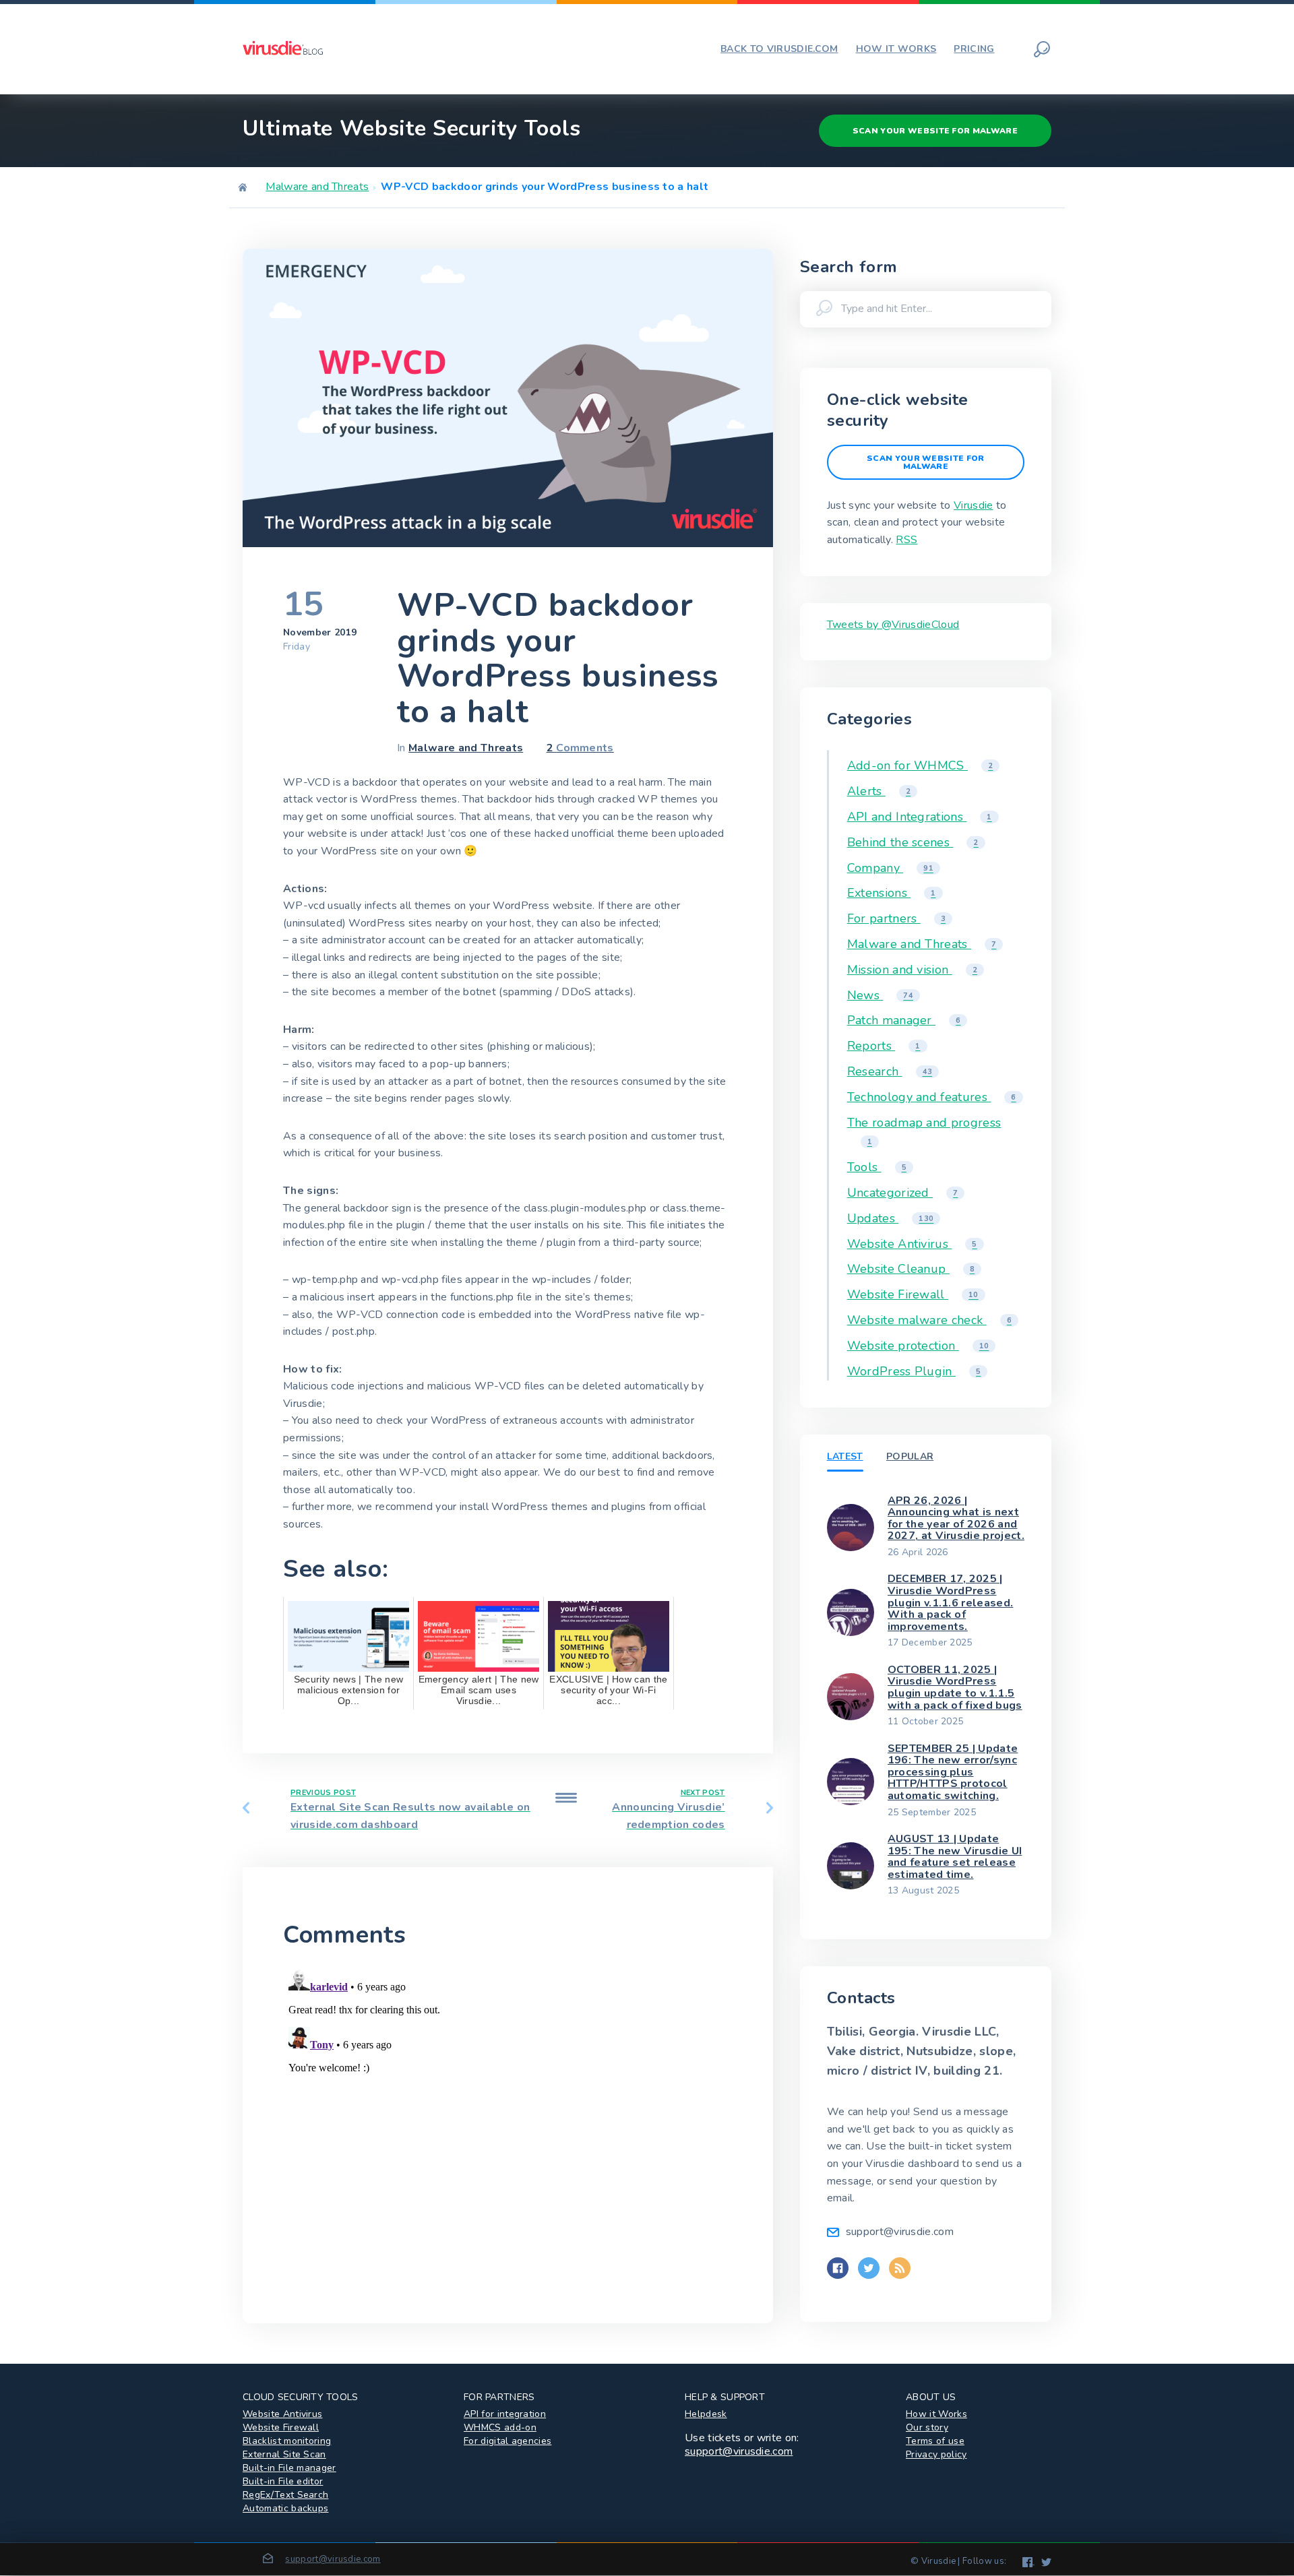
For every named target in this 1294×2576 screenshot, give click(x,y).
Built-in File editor (283, 2481)
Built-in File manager (289, 2468)
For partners (897, 918)
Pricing (974, 49)
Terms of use (935, 2441)
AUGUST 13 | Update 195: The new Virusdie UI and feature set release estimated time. (955, 1857)
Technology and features (932, 1097)
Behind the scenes (913, 842)
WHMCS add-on (500, 2427)
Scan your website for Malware (935, 131)
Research (890, 1071)
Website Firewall (913, 1294)
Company (890, 868)
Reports (884, 1046)
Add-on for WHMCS (920, 765)
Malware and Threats (317, 187)
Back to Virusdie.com (779, 49)
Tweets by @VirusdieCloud (893, 625)
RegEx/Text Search (285, 2495)
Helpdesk (706, 2414)
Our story (927, 2427)
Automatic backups (285, 2508)
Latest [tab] (845, 1456)
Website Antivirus (912, 1244)
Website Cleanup (911, 1269)
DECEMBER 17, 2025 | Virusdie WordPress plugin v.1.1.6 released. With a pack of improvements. (951, 1602)
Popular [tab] (910, 1456)
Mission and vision (912, 970)
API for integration (505, 2414)
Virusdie (974, 505)
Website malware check (929, 1320)
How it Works (936, 2414)
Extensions (892, 893)
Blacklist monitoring (287, 2441)
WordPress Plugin (914, 1371)
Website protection (918, 1346)
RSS (906, 540)
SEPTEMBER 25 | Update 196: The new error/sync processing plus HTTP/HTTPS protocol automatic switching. (953, 1772)
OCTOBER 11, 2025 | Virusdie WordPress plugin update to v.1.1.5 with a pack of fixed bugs (955, 1688)
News (880, 995)
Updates (891, 1218)
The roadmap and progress (924, 1131)
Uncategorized (903, 1193)
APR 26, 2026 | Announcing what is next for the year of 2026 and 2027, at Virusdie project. (956, 1518)
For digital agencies (507, 2441)
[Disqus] (508, 2132)
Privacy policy (936, 2454)
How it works (896, 49)
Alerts (879, 791)
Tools (877, 1167)
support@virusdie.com (739, 2451)
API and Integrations (920, 817)
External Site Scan (284, 2454)
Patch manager (904, 1020)
